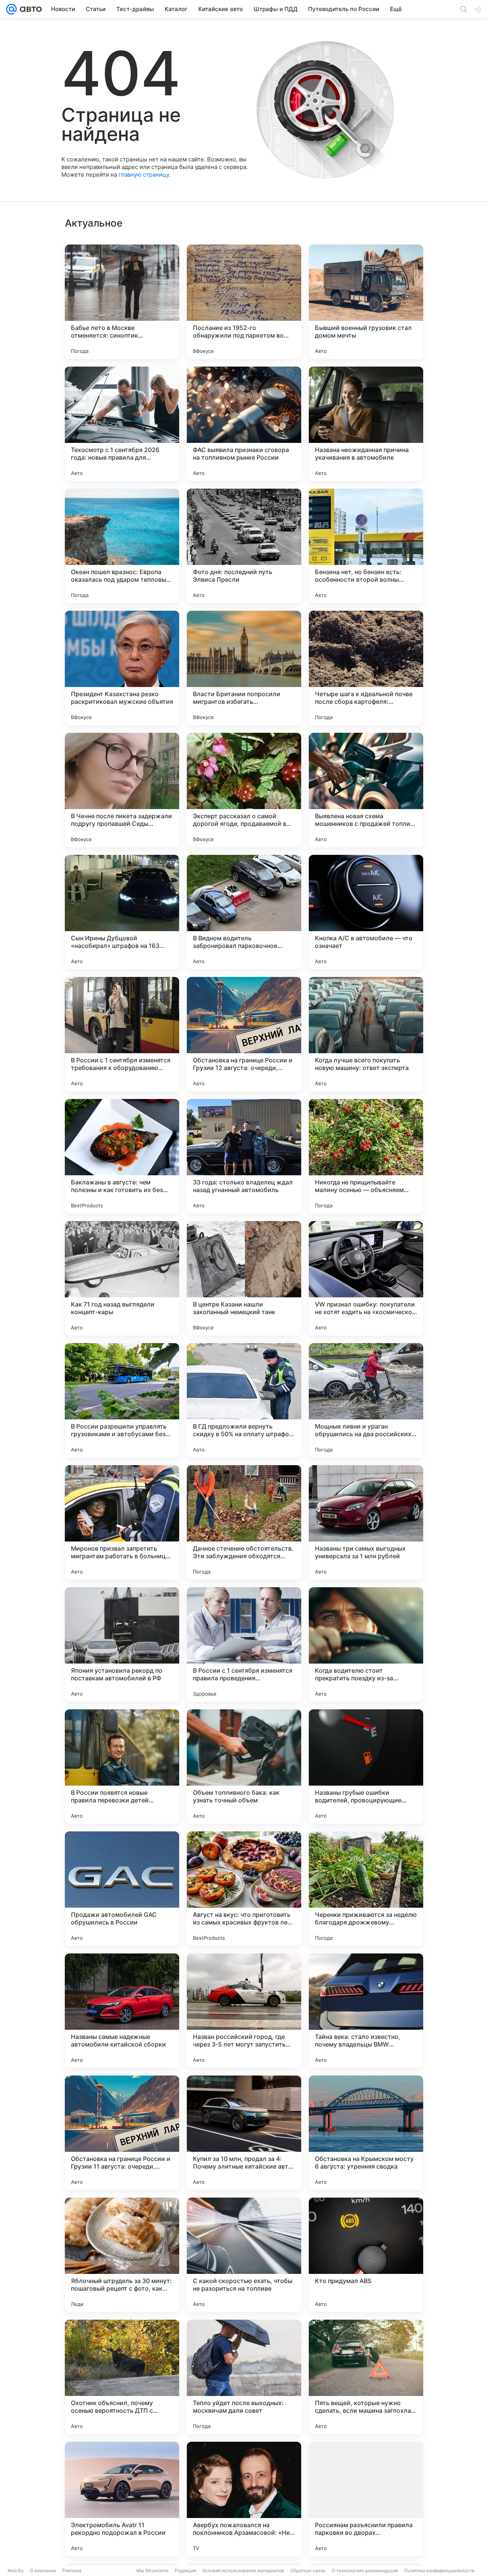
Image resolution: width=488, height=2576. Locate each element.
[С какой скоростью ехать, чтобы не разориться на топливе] (244, 2255)
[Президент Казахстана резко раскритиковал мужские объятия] (122, 668)
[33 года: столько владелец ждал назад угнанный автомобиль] (244, 1156)
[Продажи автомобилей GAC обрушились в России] (122, 1889)
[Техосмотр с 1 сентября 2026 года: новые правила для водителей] (122, 424)
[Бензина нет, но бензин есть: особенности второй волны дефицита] (366, 546)
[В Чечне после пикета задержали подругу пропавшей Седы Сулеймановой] (122, 790)
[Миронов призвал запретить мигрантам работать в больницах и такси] (122, 1522)
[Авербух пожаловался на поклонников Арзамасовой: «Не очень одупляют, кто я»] (244, 2499)
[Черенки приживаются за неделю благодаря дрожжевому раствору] (366, 1889)
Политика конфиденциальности (439, 2570)
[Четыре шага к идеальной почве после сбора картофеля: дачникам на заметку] (366, 668)
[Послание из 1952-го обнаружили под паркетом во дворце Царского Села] (244, 302)
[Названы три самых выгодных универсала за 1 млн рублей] (366, 1522)
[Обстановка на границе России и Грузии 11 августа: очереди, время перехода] (122, 2133)
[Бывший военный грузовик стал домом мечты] (366, 302)
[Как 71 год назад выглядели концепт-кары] (122, 1278)
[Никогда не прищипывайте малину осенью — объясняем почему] (366, 1156)
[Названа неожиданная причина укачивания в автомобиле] (366, 424)
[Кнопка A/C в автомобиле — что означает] (366, 912)
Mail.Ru (16, 2570)
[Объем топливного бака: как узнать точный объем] (244, 1767)
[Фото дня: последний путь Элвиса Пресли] (244, 546)
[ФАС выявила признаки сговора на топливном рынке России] (244, 424)
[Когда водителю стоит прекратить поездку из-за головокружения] (366, 1644)
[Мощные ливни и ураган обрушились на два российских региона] (366, 1400)
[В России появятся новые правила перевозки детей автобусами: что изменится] (122, 1767)
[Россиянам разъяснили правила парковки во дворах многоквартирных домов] (366, 2499)
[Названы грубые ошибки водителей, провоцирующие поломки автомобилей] (366, 1767)
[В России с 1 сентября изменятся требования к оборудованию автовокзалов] (122, 1034)
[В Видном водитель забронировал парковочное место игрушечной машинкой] (244, 912)
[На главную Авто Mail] (29, 9)
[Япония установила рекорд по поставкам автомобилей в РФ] (122, 1644)
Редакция (185, 2570)
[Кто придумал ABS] (366, 2255)
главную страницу (144, 175)
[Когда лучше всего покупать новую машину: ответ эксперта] (366, 1034)
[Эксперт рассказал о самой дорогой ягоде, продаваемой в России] (244, 790)
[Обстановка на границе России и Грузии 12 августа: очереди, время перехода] (244, 1034)
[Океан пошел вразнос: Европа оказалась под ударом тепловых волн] (122, 546)
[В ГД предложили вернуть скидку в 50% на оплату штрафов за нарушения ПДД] (244, 1400)
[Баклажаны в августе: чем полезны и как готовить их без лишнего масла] (122, 1156)
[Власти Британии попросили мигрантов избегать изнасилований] (244, 668)
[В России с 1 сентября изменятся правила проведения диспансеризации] (244, 1644)
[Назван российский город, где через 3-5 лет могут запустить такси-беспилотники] (244, 2011)
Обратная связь (308, 2570)
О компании (43, 2570)
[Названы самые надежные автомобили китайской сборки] (122, 2011)
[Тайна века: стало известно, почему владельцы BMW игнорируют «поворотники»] (366, 2011)
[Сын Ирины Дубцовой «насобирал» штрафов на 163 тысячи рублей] (122, 912)
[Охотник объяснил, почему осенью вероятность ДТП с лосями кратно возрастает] (122, 2377)
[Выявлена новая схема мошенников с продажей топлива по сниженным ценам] (366, 790)
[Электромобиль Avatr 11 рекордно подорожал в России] (122, 2499)
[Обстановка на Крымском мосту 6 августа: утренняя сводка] (366, 2133)
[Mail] (11, 9)
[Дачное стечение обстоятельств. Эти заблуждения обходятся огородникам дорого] (244, 1522)
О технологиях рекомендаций (365, 2570)
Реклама (72, 2570)
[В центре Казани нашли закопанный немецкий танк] (244, 1278)
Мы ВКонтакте (152, 2570)
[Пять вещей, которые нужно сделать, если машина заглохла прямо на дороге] (366, 2377)
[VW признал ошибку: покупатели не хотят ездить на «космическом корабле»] (366, 1278)
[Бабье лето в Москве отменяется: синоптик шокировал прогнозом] (122, 302)
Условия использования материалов (243, 2570)
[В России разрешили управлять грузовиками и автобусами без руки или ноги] (122, 1400)
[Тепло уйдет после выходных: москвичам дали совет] (244, 2377)
